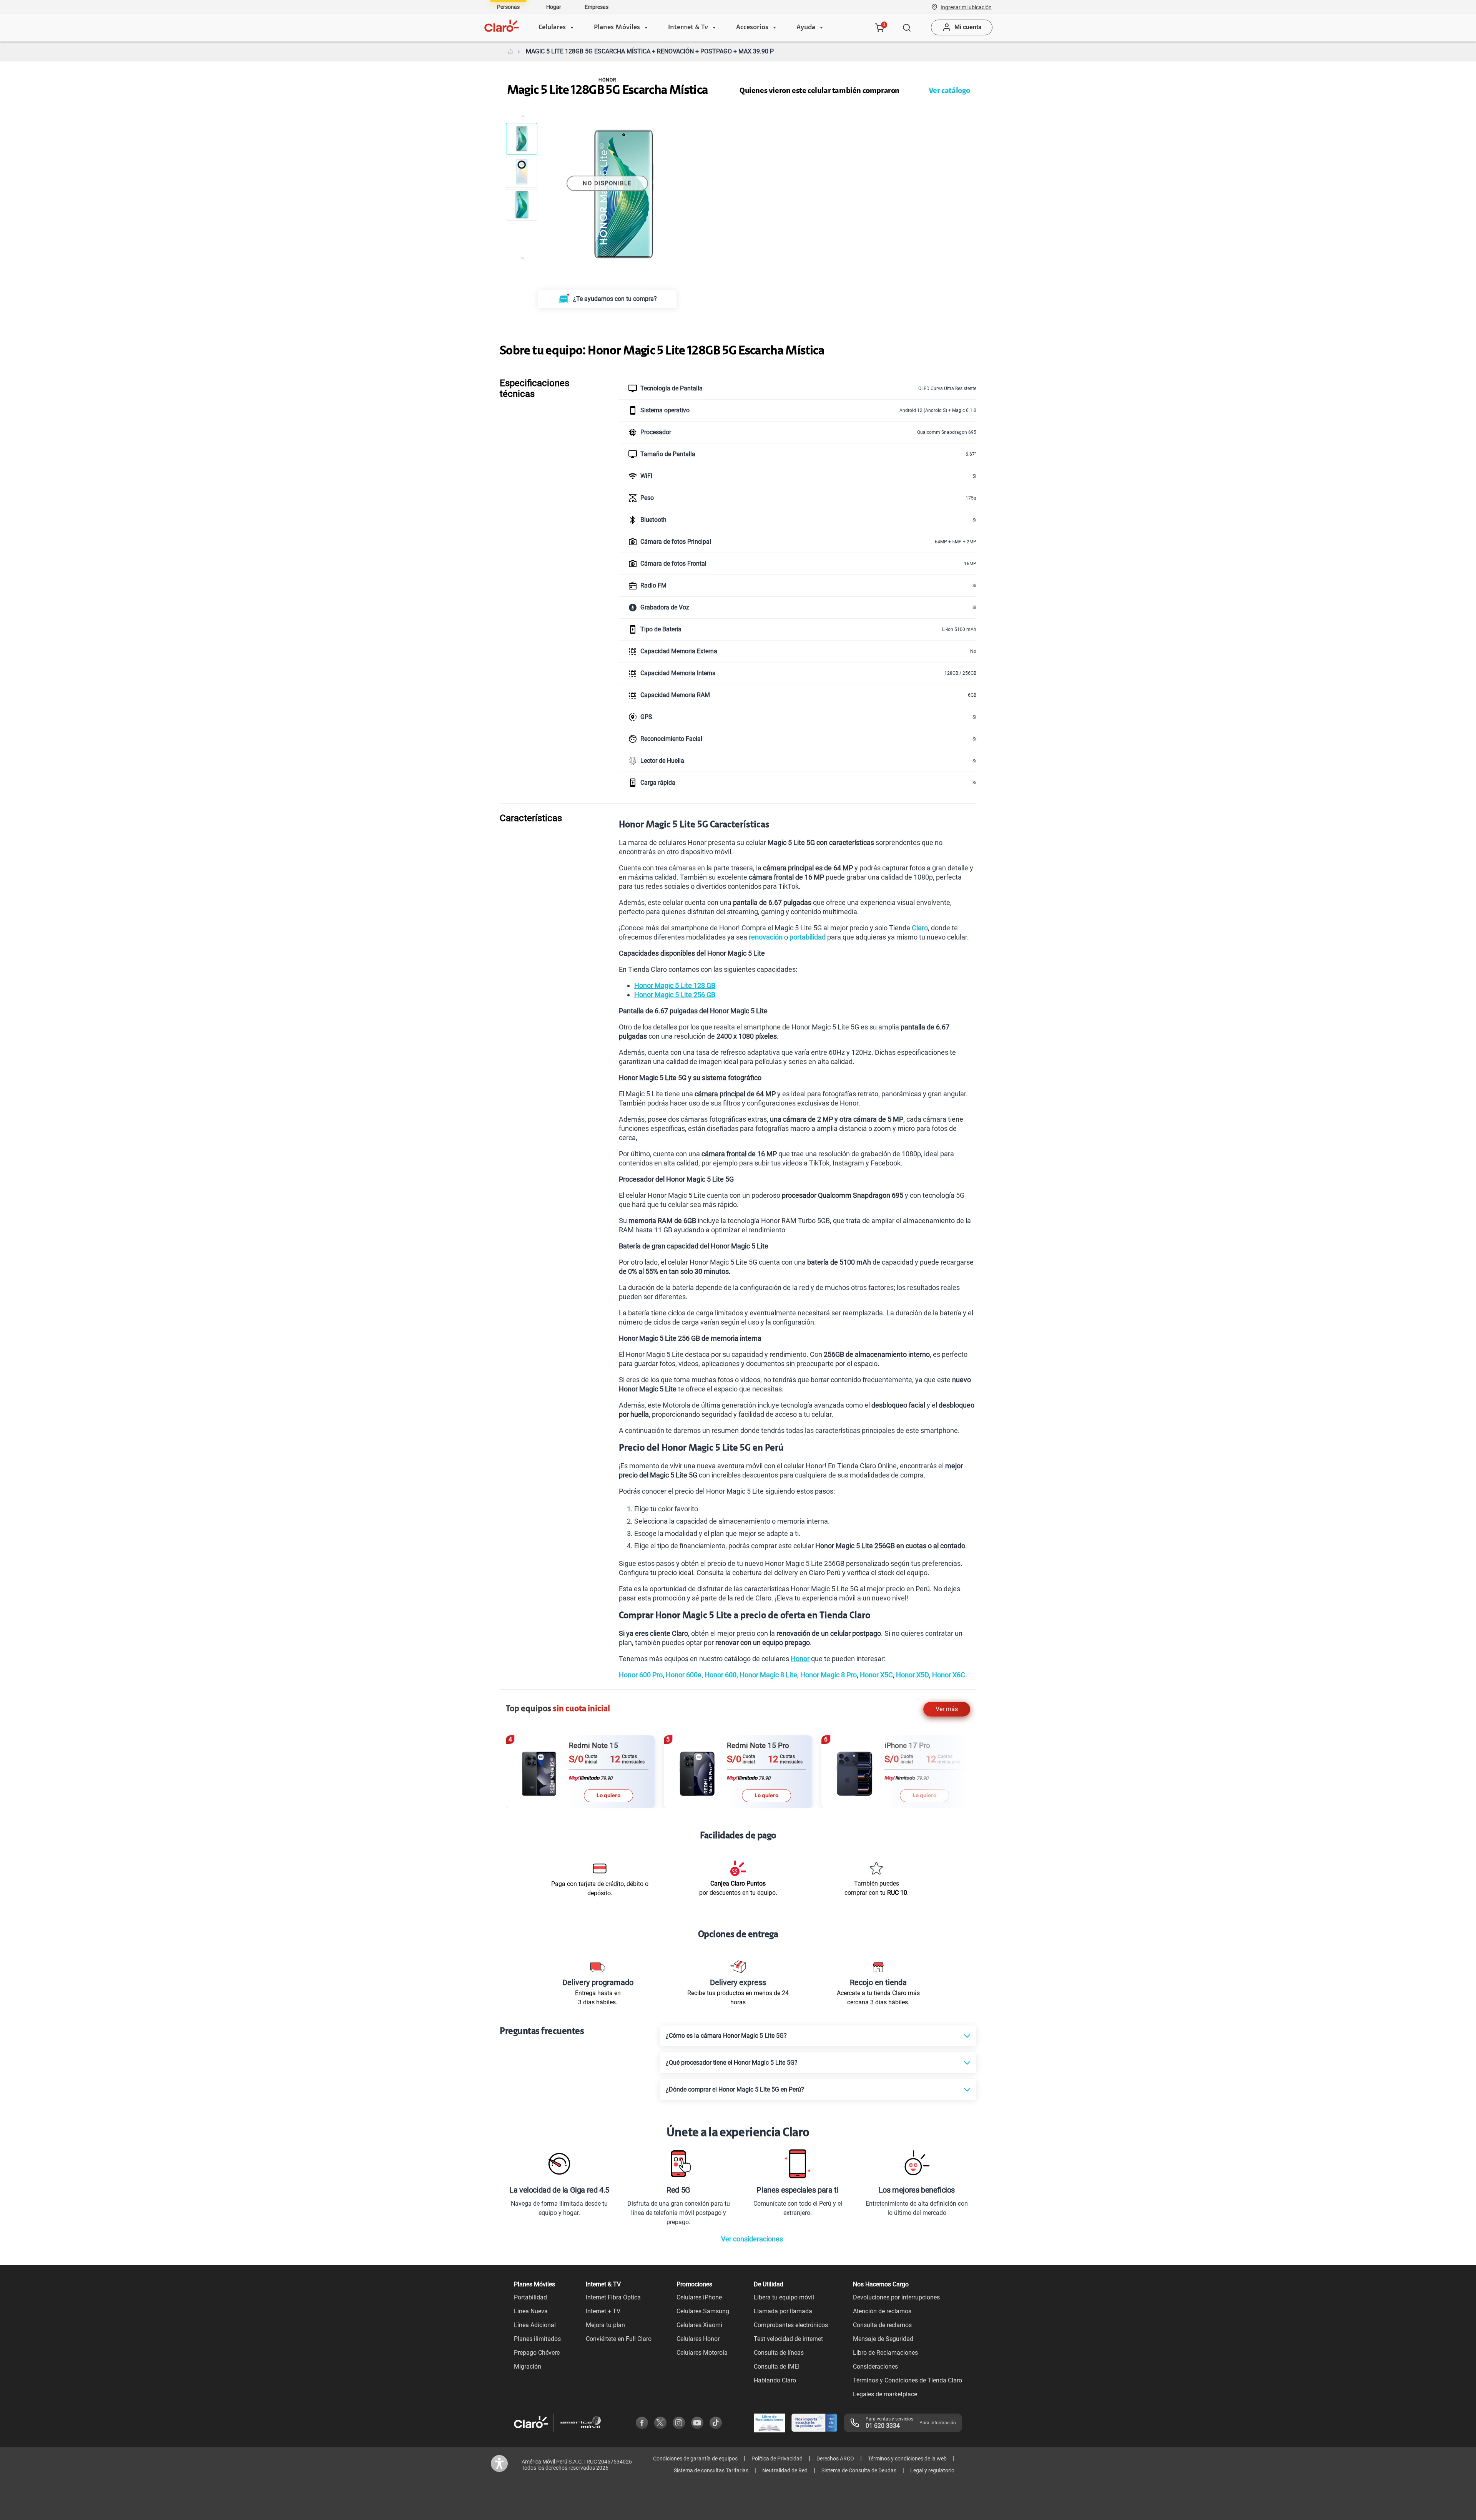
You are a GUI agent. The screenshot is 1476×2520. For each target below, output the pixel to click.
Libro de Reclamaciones (885, 2353)
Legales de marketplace (885, 2394)
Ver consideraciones (752, 2239)
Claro (920, 928)
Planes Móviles (617, 28)
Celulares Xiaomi (699, 2325)
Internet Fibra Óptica (613, 2297)
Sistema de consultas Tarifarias (711, 2470)
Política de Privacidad (777, 2459)
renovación (766, 937)
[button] (966, 7)
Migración (528, 2366)
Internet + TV (603, 2311)
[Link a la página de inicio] (510, 51)
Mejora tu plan (605, 2325)
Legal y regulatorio (932, 2470)
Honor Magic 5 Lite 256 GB (675, 995)
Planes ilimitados (537, 2339)
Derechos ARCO (835, 2459)
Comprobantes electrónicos (791, 2325)
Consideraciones (875, 2366)
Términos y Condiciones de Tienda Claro (908, 2380)
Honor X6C (949, 1675)
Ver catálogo (949, 91)
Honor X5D (913, 1675)
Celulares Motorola (702, 2353)
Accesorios (752, 28)
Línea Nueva (531, 2311)
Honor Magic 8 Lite (768, 1675)
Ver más (947, 1709)
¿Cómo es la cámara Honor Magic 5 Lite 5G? (726, 2036)
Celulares (552, 28)
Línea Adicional (535, 2325)
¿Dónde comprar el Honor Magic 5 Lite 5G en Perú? (735, 2089)
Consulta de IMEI (777, 2366)
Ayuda (806, 28)
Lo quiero (608, 1795)
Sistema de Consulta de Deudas (859, 2470)
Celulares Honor (698, 2339)
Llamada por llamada (783, 2311)
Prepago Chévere (537, 2353)
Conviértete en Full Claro (619, 2339)
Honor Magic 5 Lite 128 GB (675, 985)
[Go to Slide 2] (522, 172)
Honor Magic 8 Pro (829, 1675)
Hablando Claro (775, 2380)
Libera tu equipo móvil (784, 2297)
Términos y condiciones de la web (907, 2459)
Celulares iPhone (699, 2297)
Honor (800, 1659)
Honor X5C (876, 1675)
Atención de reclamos (882, 2311)
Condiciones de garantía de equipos (695, 2459)
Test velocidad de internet (788, 2339)
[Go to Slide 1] (522, 139)
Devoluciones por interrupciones (896, 2297)
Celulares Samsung (703, 2311)
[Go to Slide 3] (522, 205)
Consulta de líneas (779, 2353)
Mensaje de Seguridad (883, 2339)
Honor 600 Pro (641, 1675)
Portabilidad (530, 2297)
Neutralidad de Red (785, 2470)
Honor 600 (721, 1675)
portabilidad (808, 937)
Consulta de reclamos (882, 2325)
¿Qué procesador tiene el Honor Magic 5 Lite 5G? (732, 2063)
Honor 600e (684, 1675)
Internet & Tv (688, 28)
